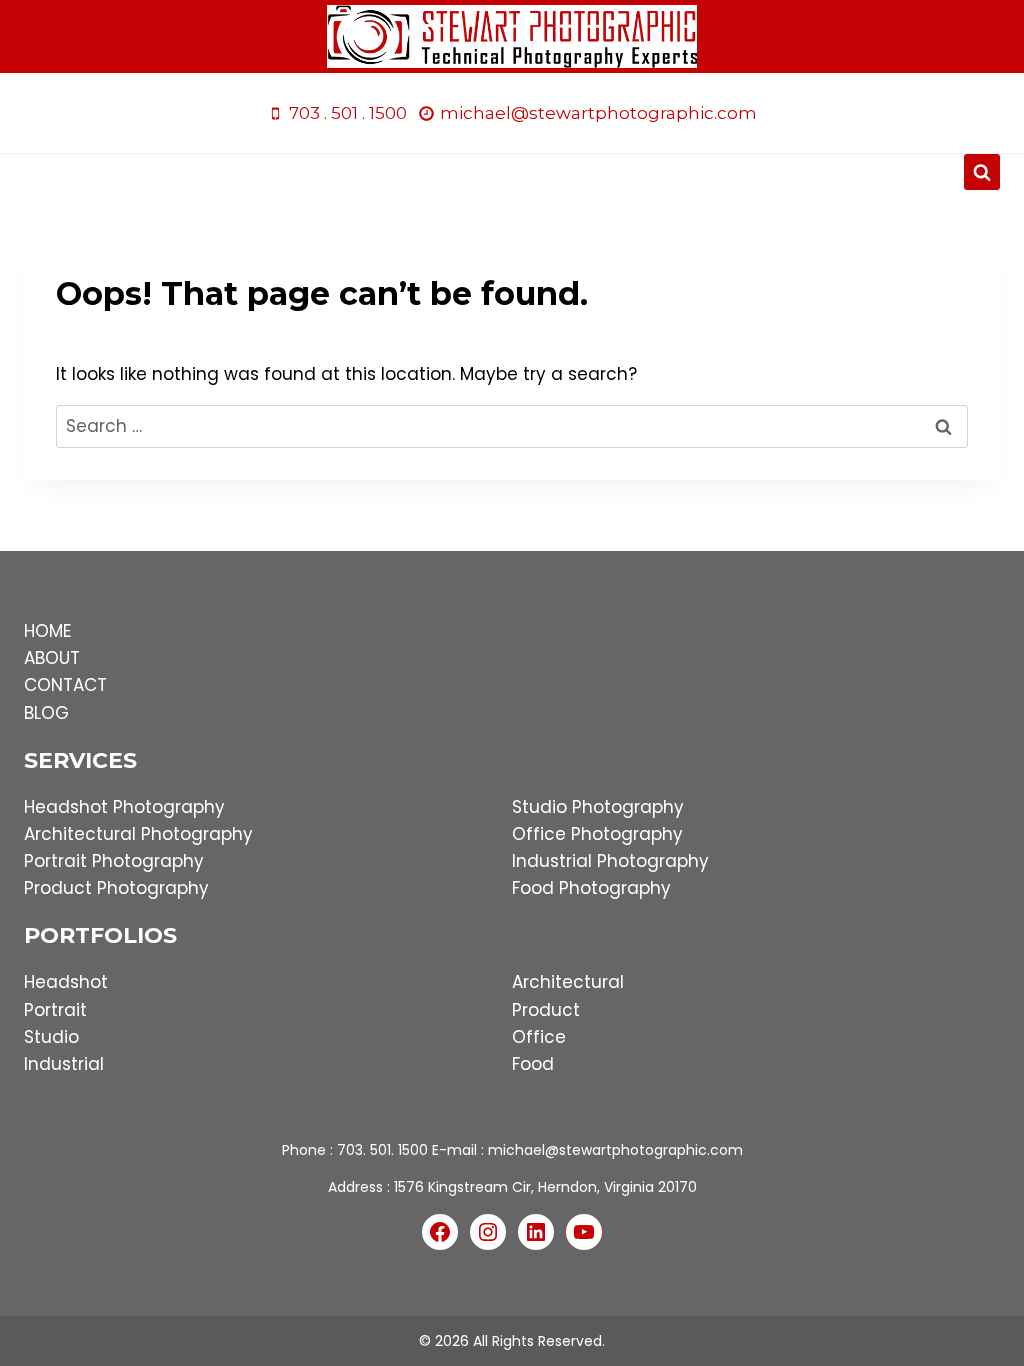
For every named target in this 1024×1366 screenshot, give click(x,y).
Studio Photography (598, 807)
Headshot (66, 982)
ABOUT (52, 658)
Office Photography (597, 834)
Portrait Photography (114, 861)
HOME (47, 631)
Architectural (568, 982)
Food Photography (591, 888)
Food (533, 1064)
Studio (51, 1037)
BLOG (46, 713)
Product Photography (116, 888)
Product (546, 1010)
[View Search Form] (982, 172)
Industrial (64, 1064)
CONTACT (65, 685)
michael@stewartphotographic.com (615, 1150)
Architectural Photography (138, 834)
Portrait (55, 1010)
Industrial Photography (610, 861)
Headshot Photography (124, 807)
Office (539, 1037)
